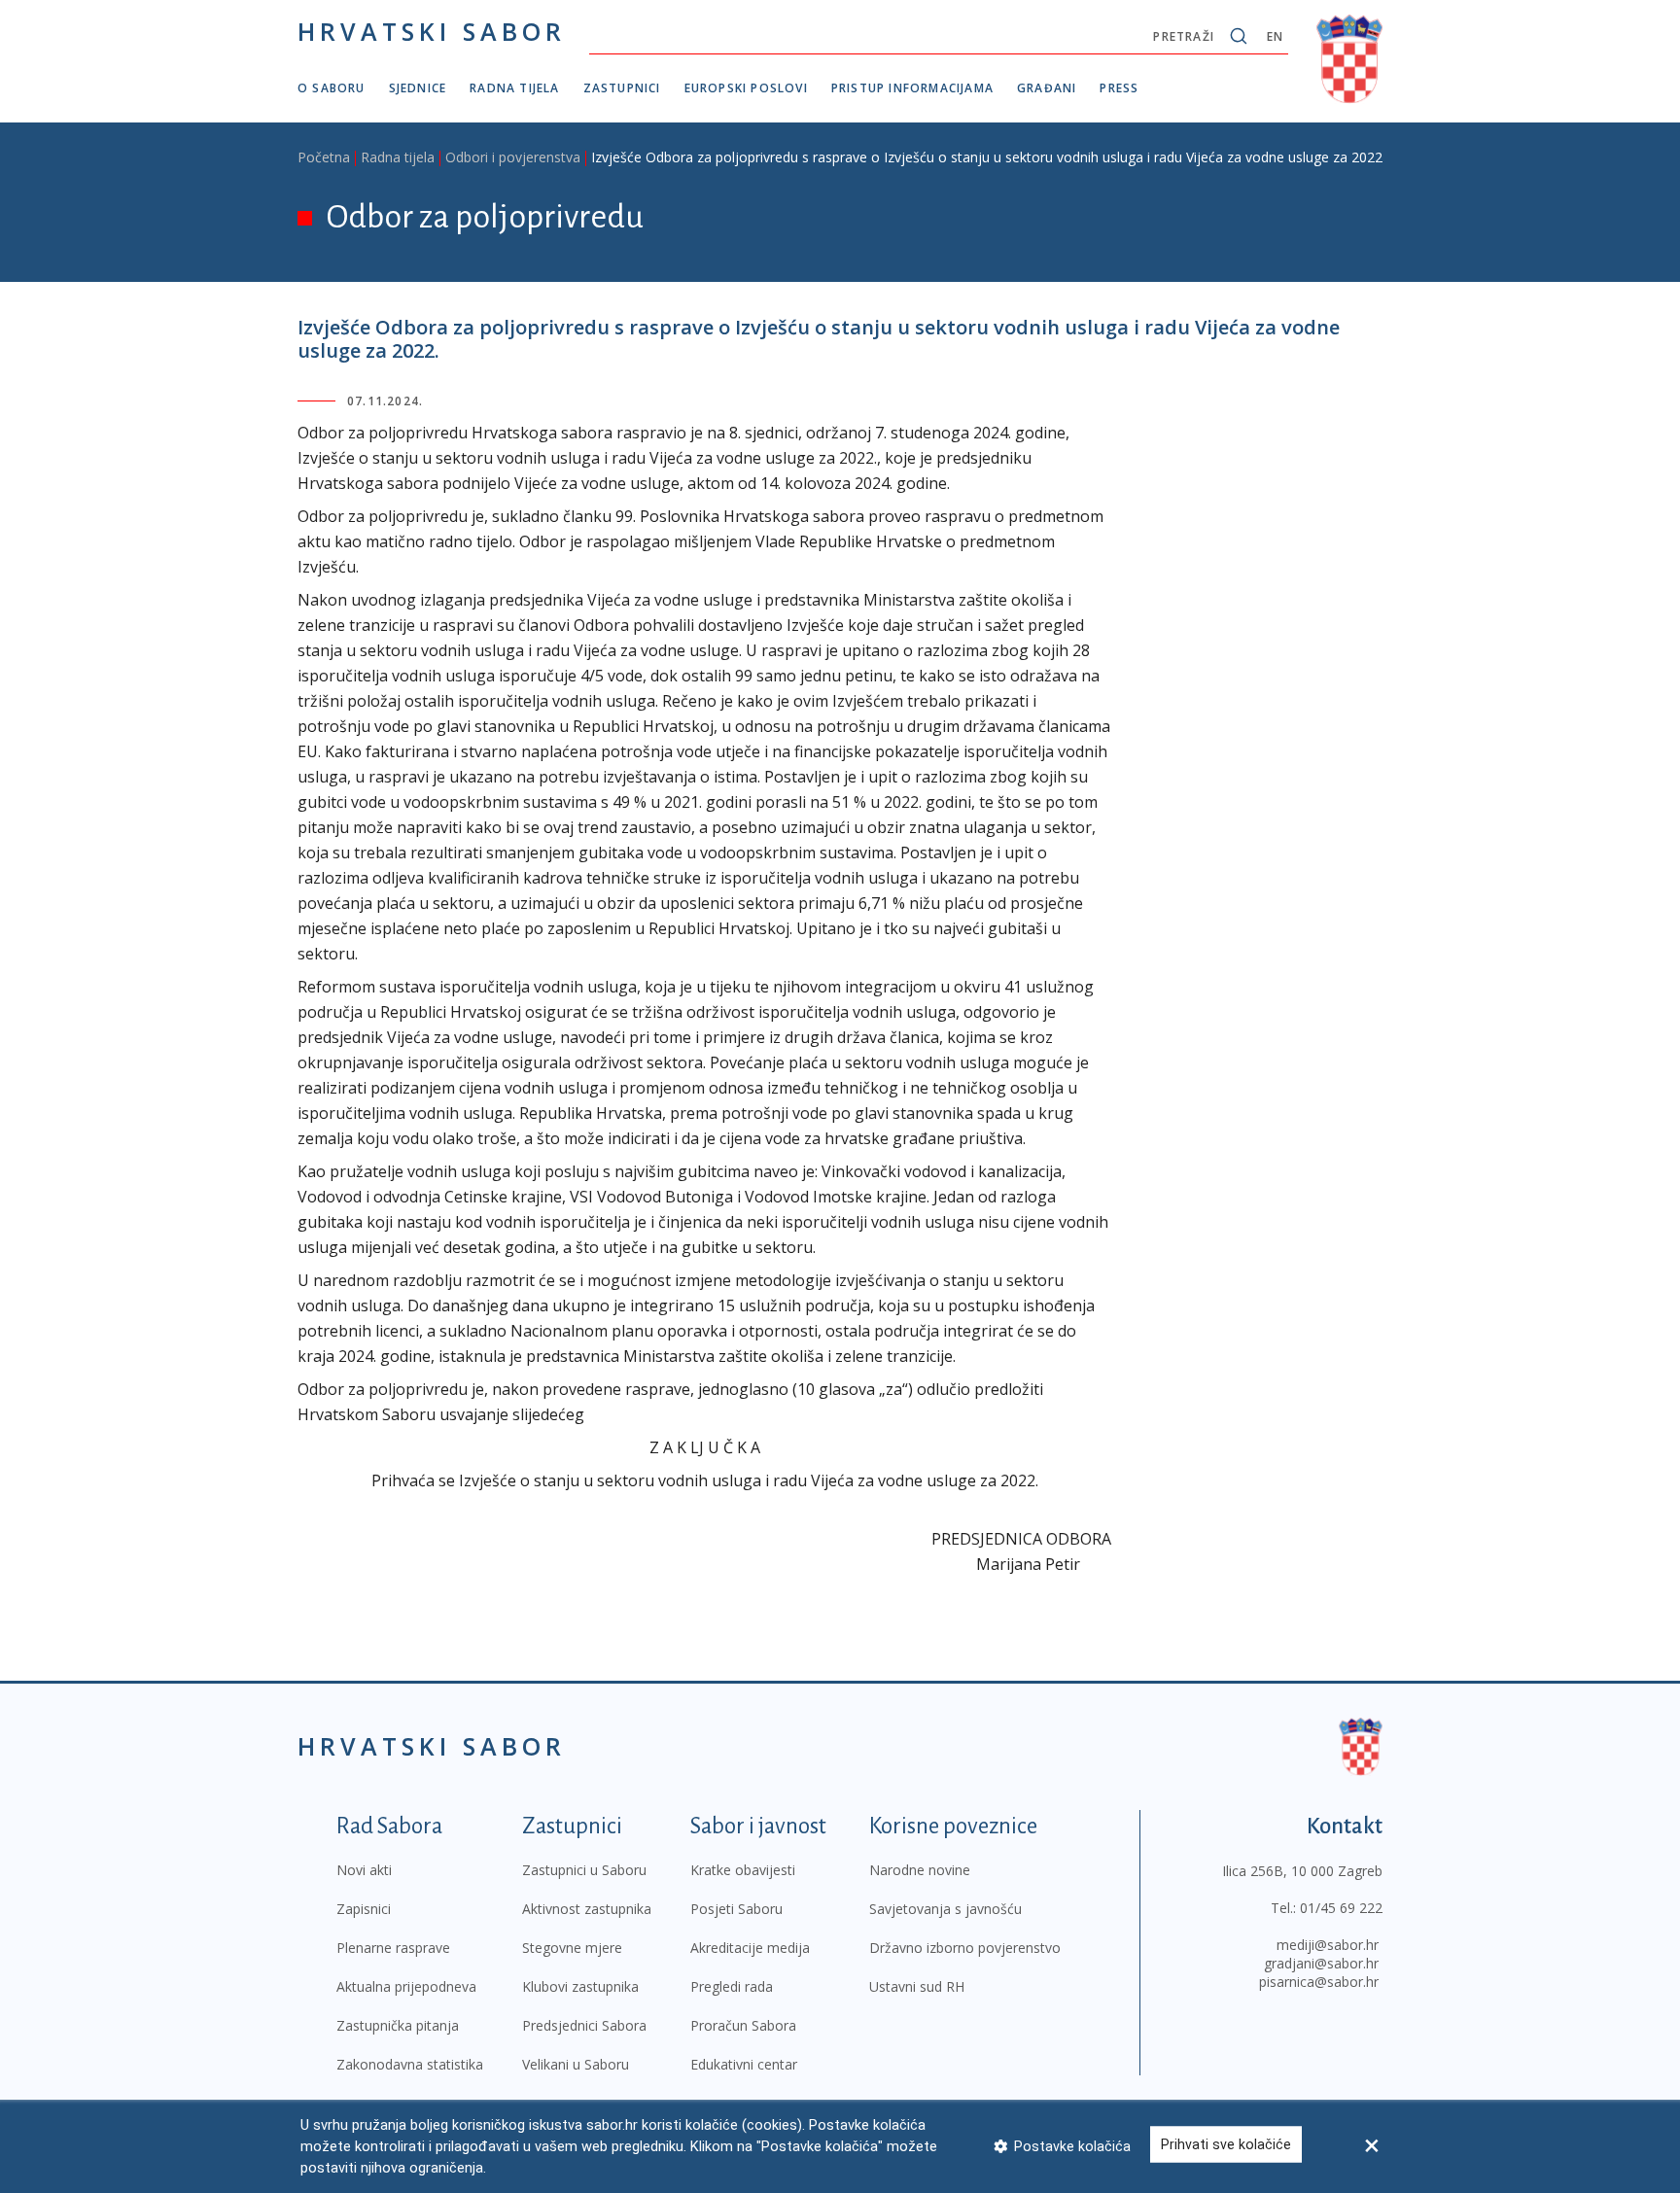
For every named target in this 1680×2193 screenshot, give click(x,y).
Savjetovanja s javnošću (945, 1909)
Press (1119, 88)
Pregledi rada (732, 1986)
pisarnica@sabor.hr (1319, 1982)
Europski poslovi (746, 88)
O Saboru (332, 88)
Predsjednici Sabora (584, 2025)
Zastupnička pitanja (398, 2025)
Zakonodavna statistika (410, 2064)
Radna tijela (514, 88)
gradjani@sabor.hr (1321, 1963)
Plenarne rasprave (393, 1948)
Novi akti (364, 1870)
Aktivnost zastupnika (587, 1909)
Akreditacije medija (750, 1948)
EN (1275, 36)
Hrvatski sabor (432, 31)
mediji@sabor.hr (1328, 1945)
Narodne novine (920, 1870)
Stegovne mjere (572, 1948)
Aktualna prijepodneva (406, 1986)
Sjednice (418, 88)
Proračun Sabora (743, 2025)
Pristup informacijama (912, 88)
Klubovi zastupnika (580, 1986)
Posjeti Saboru (736, 1909)
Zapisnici (364, 1909)
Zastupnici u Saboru (584, 1870)
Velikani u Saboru (576, 2064)
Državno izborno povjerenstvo (965, 1948)
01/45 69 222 (1341, 1908)
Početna (324, 157)
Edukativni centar (744, 2064)
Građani (1047, 88)
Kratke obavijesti (743, 1870)
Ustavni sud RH (917, 1986)
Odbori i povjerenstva (513, 157)
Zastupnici (622, 88)
